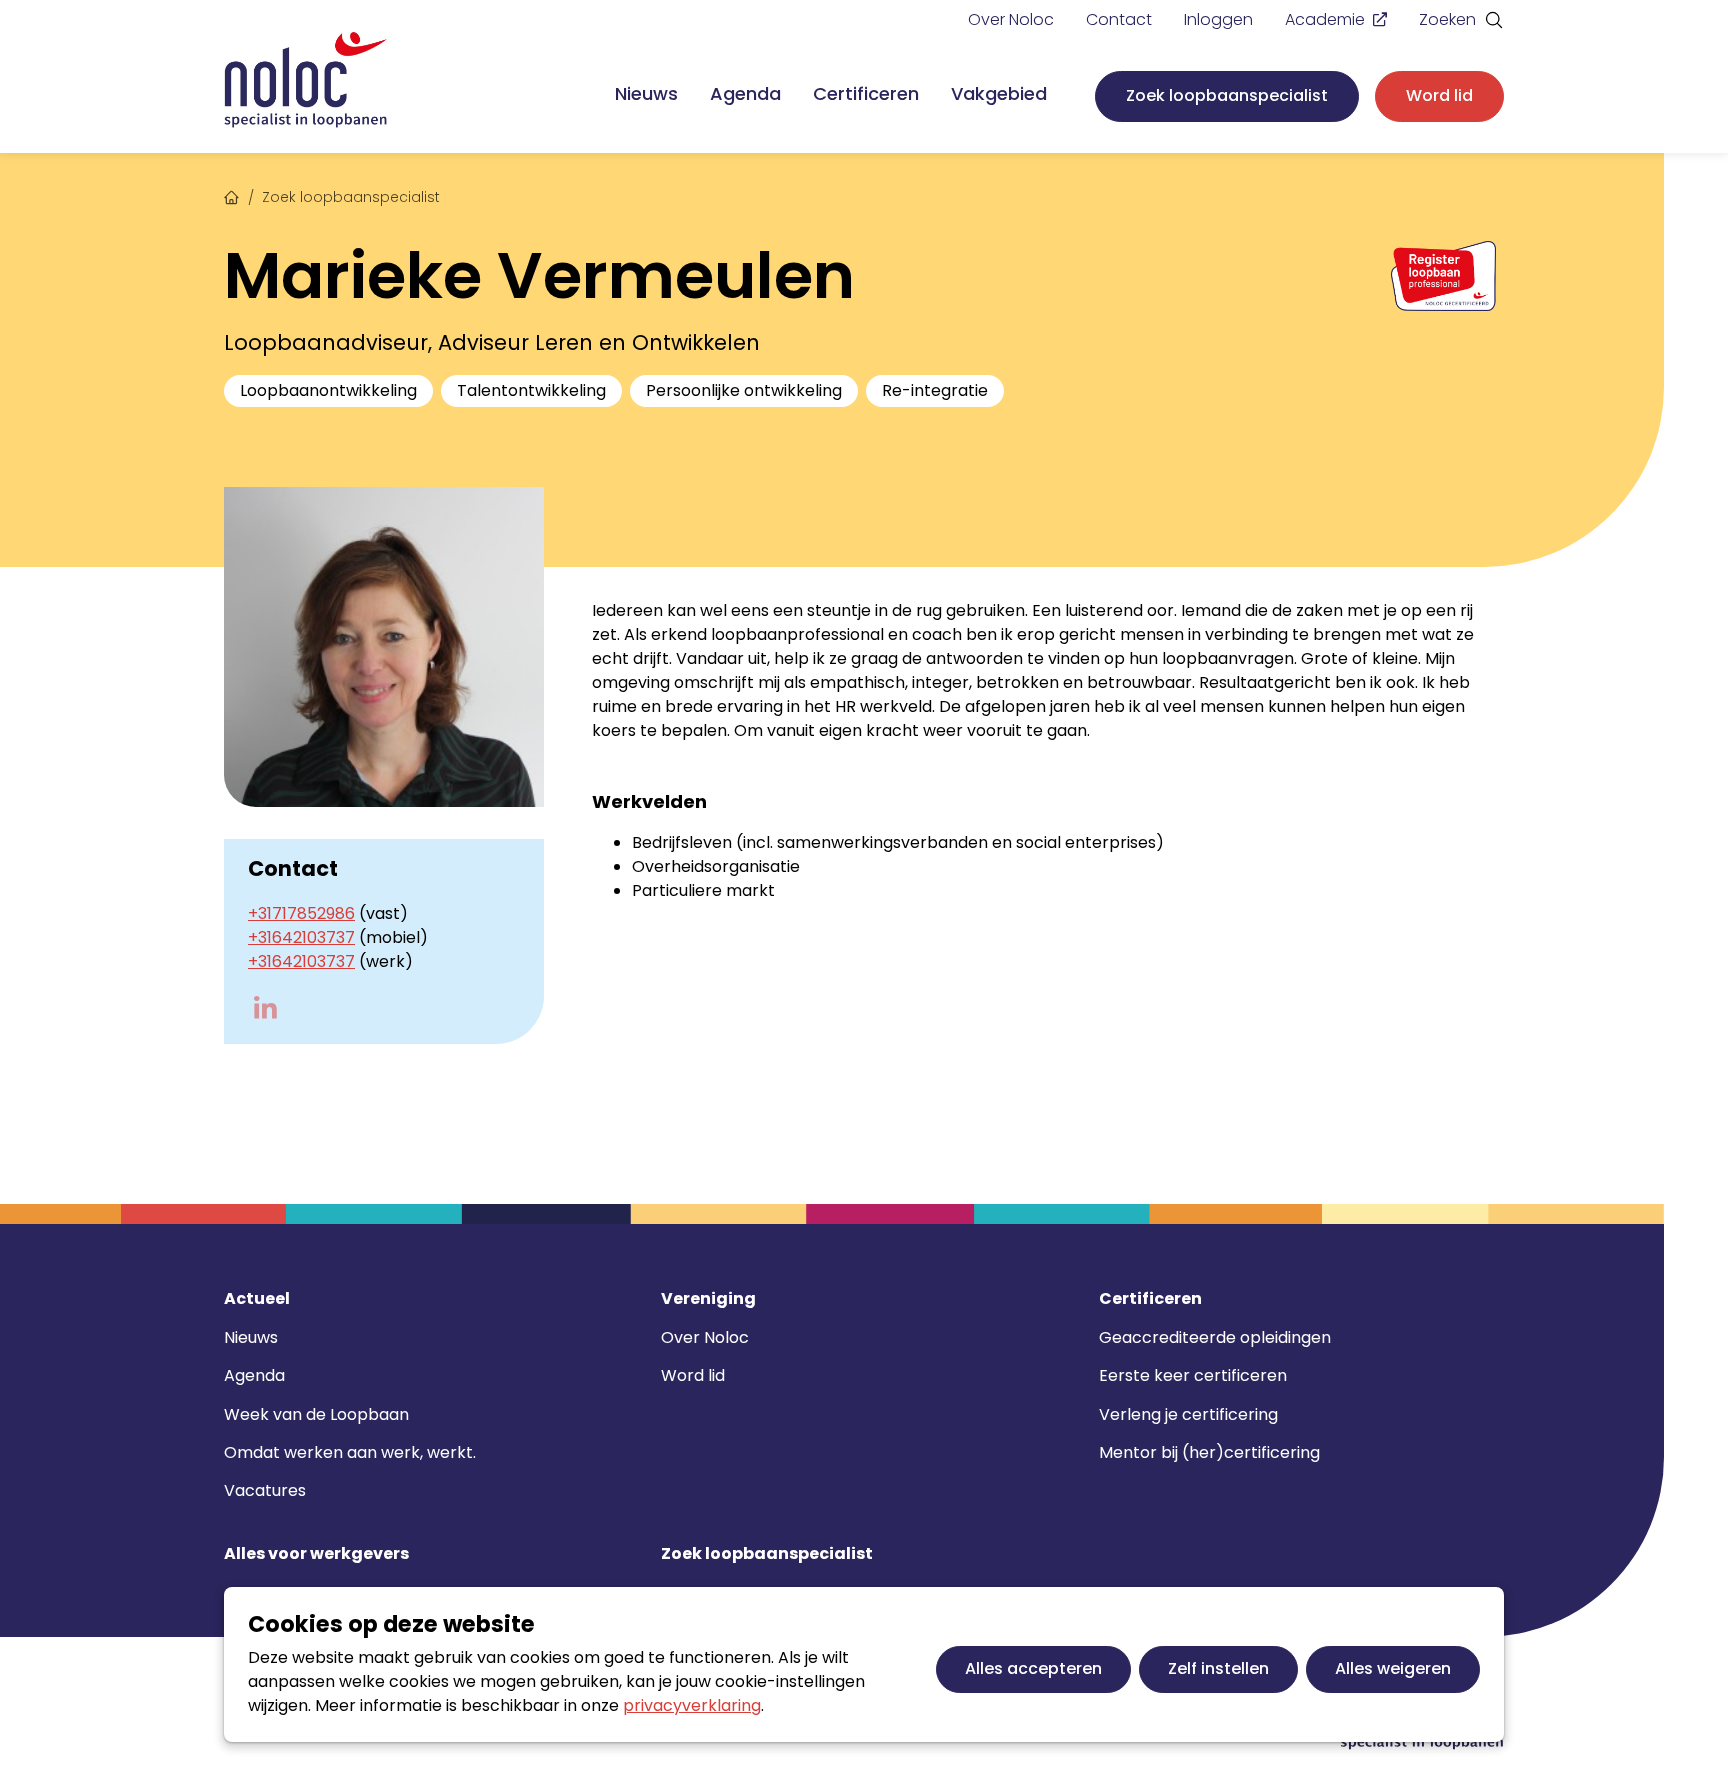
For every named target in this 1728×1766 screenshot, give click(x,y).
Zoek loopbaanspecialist (1227, 95)
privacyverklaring (692, 1705)
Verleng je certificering (1188, 1414)
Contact (1119, 19)
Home (232, 195)
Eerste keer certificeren (1193, 1375)
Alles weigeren (1393, 1668)
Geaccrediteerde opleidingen (1215, 1337)
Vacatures (265, 1490)
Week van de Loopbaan (316, 1414)
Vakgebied (999, 93)
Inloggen (1218, 19)
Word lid (1439, 95)
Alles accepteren (1033, 1668)
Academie (1325, 19)
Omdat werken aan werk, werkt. (350, 1452)
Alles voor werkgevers (316, 1554)
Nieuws (646, 93)
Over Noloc (1011, 19)
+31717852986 (301, 913)
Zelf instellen (1218, 1668)
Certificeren (866, 93)
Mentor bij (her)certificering (1209, 1452)
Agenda (745, 93)
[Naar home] (306, 80)
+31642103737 (301, 937)
